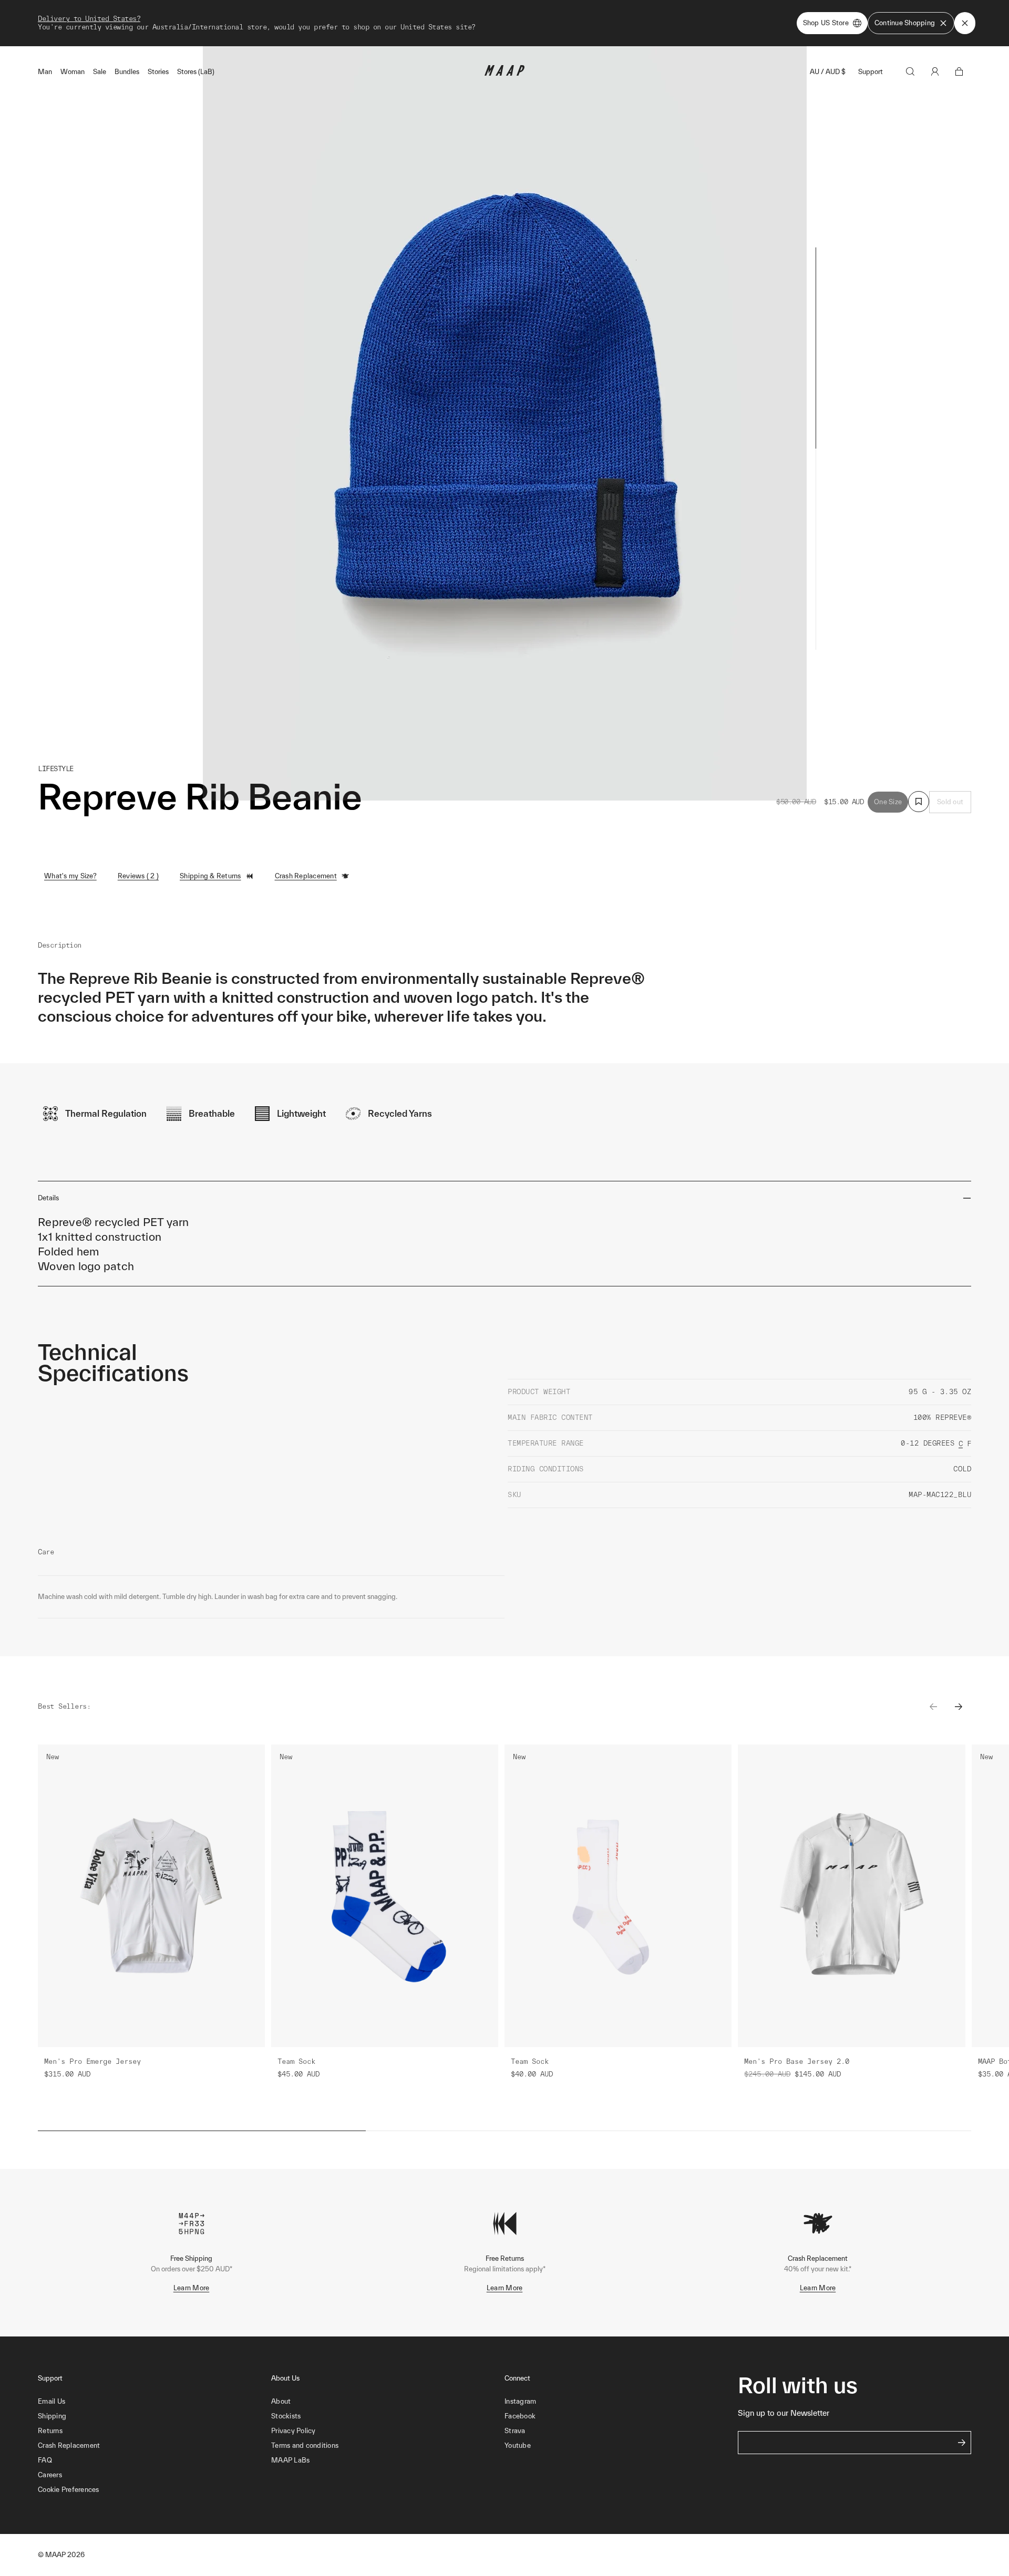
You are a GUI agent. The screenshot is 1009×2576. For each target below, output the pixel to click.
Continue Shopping (905, 23)
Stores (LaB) (196, 72)
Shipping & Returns (210, 876)
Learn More (192, 2288)
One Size (888, 802)
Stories (158, 72)
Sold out (950, 802)
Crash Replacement (306, 876)
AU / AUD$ (828, 72)
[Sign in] (935, 71)
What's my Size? (70, 876)
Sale (100, 72)
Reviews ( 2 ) (138, 876)
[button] (155, 2490)
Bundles (127, 72)
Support (871, 72)
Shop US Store (826, 23)
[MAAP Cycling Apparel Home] (504, 73)
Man (45, 72)
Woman (73, 72)
